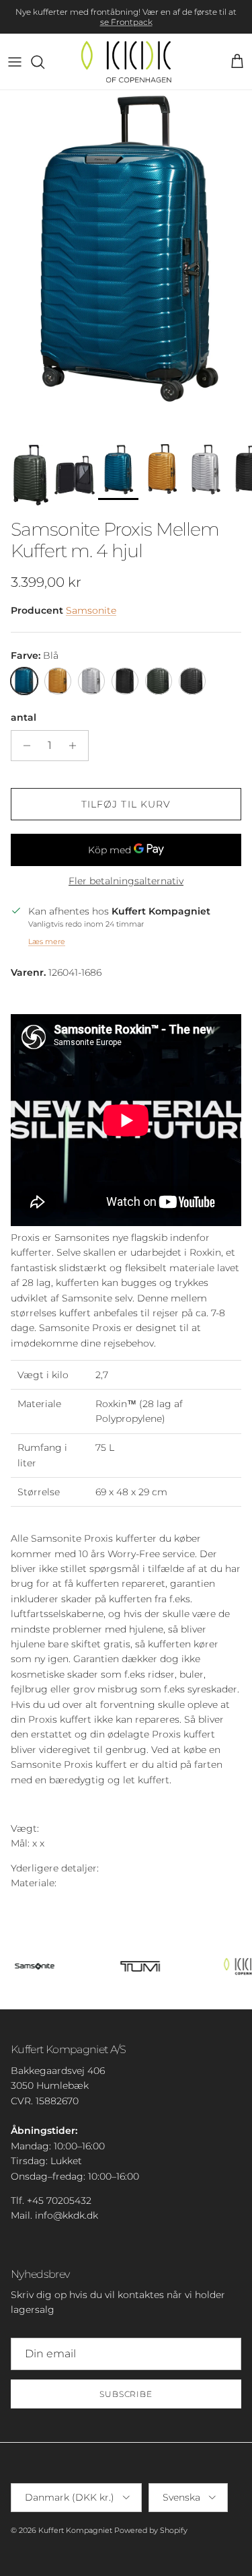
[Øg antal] (76, 746)
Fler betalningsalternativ (126, 881)
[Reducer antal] (23, 746)
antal (24, 717)
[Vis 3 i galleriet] (126, 264)
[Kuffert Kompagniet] (126, 62)
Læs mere (47, 941)
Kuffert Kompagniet (75, 2530)
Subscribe (126, 2394)
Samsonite (91, 610)
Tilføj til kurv (126, 804)
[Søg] (44, 62)
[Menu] (15, 62)
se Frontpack (126, 22)
